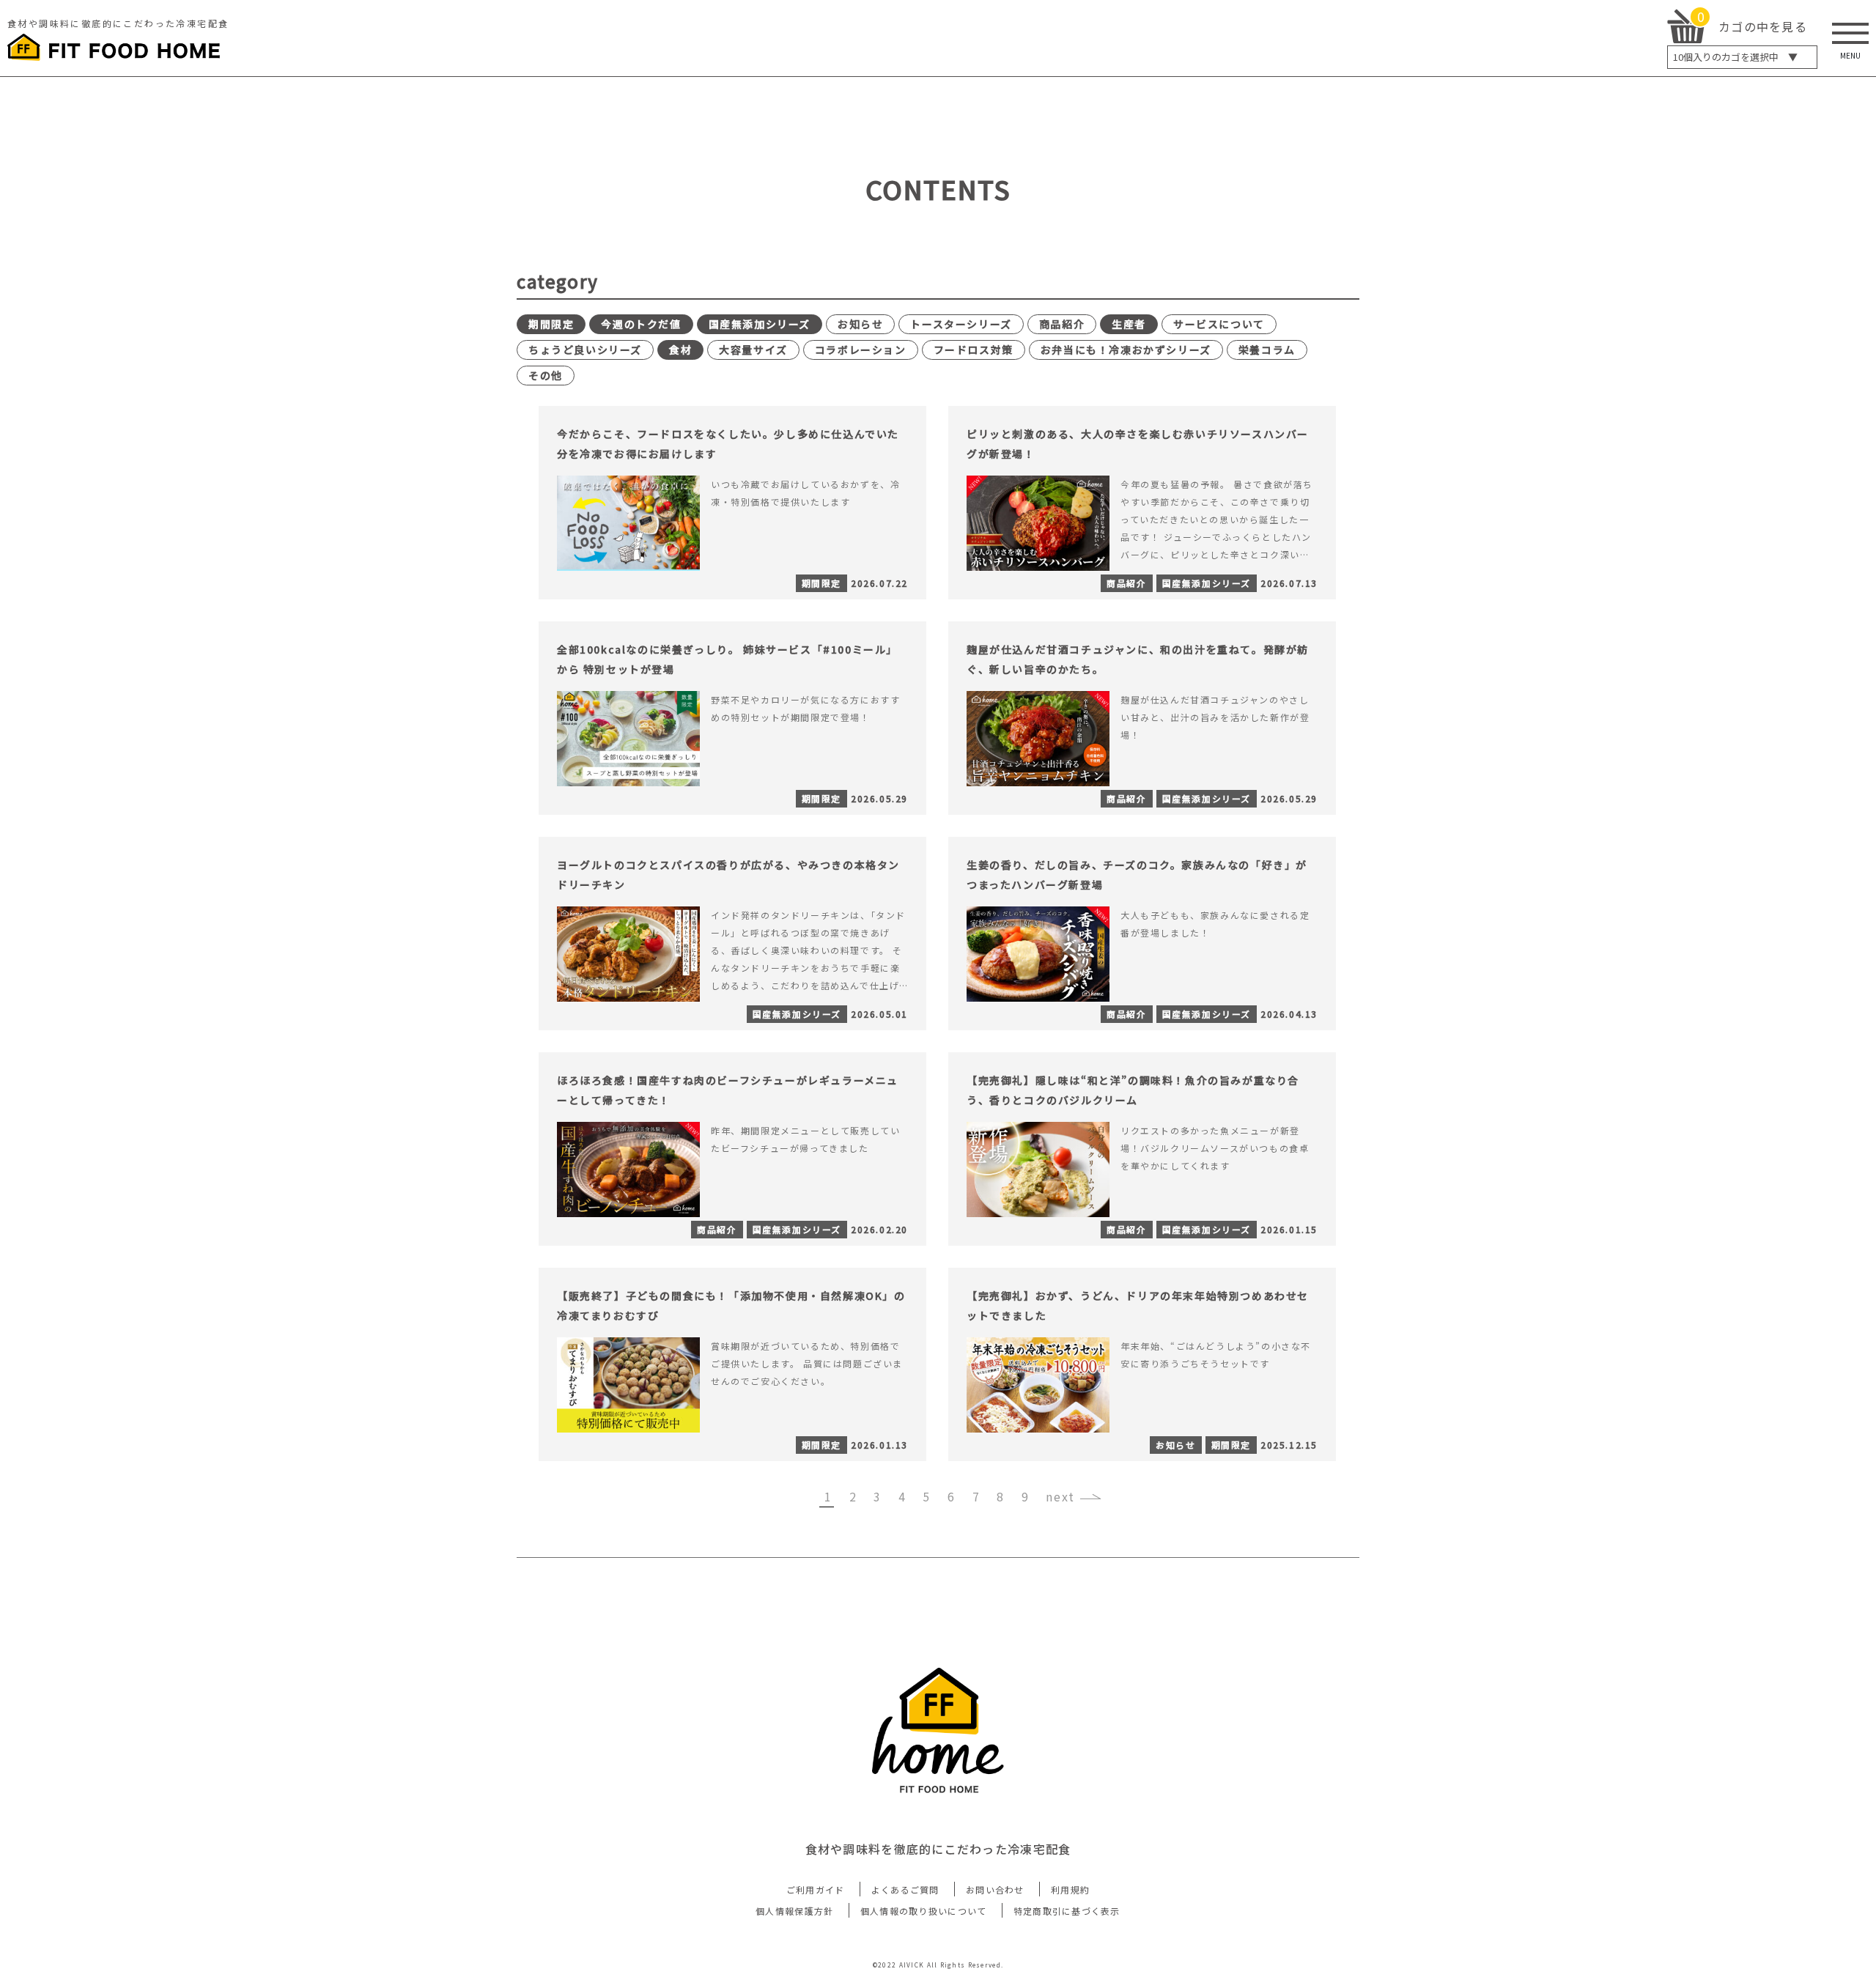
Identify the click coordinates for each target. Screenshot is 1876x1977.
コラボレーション (861, 350)
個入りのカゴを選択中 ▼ (1735, 57)
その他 (546, 375)
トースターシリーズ (961, 324)
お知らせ (860, 324)
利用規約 (1070, 1889)
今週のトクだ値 (641, 324)
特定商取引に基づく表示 (1067, 1911)
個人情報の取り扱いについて (924, 1911)
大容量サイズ (753, 350)
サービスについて (1219, 324)
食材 (680, 350)
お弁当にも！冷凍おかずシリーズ (1126, 350)
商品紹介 (1062, 324)
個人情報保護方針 (794, 1911)
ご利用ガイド (816, 1889)
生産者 (1129, 324)
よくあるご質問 (905, 1889)
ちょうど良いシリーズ (585, 350)
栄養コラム (1267, 350)
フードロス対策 (974, 350)
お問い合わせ (995, 1889)
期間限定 (551, 324)
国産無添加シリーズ (760, 324)
